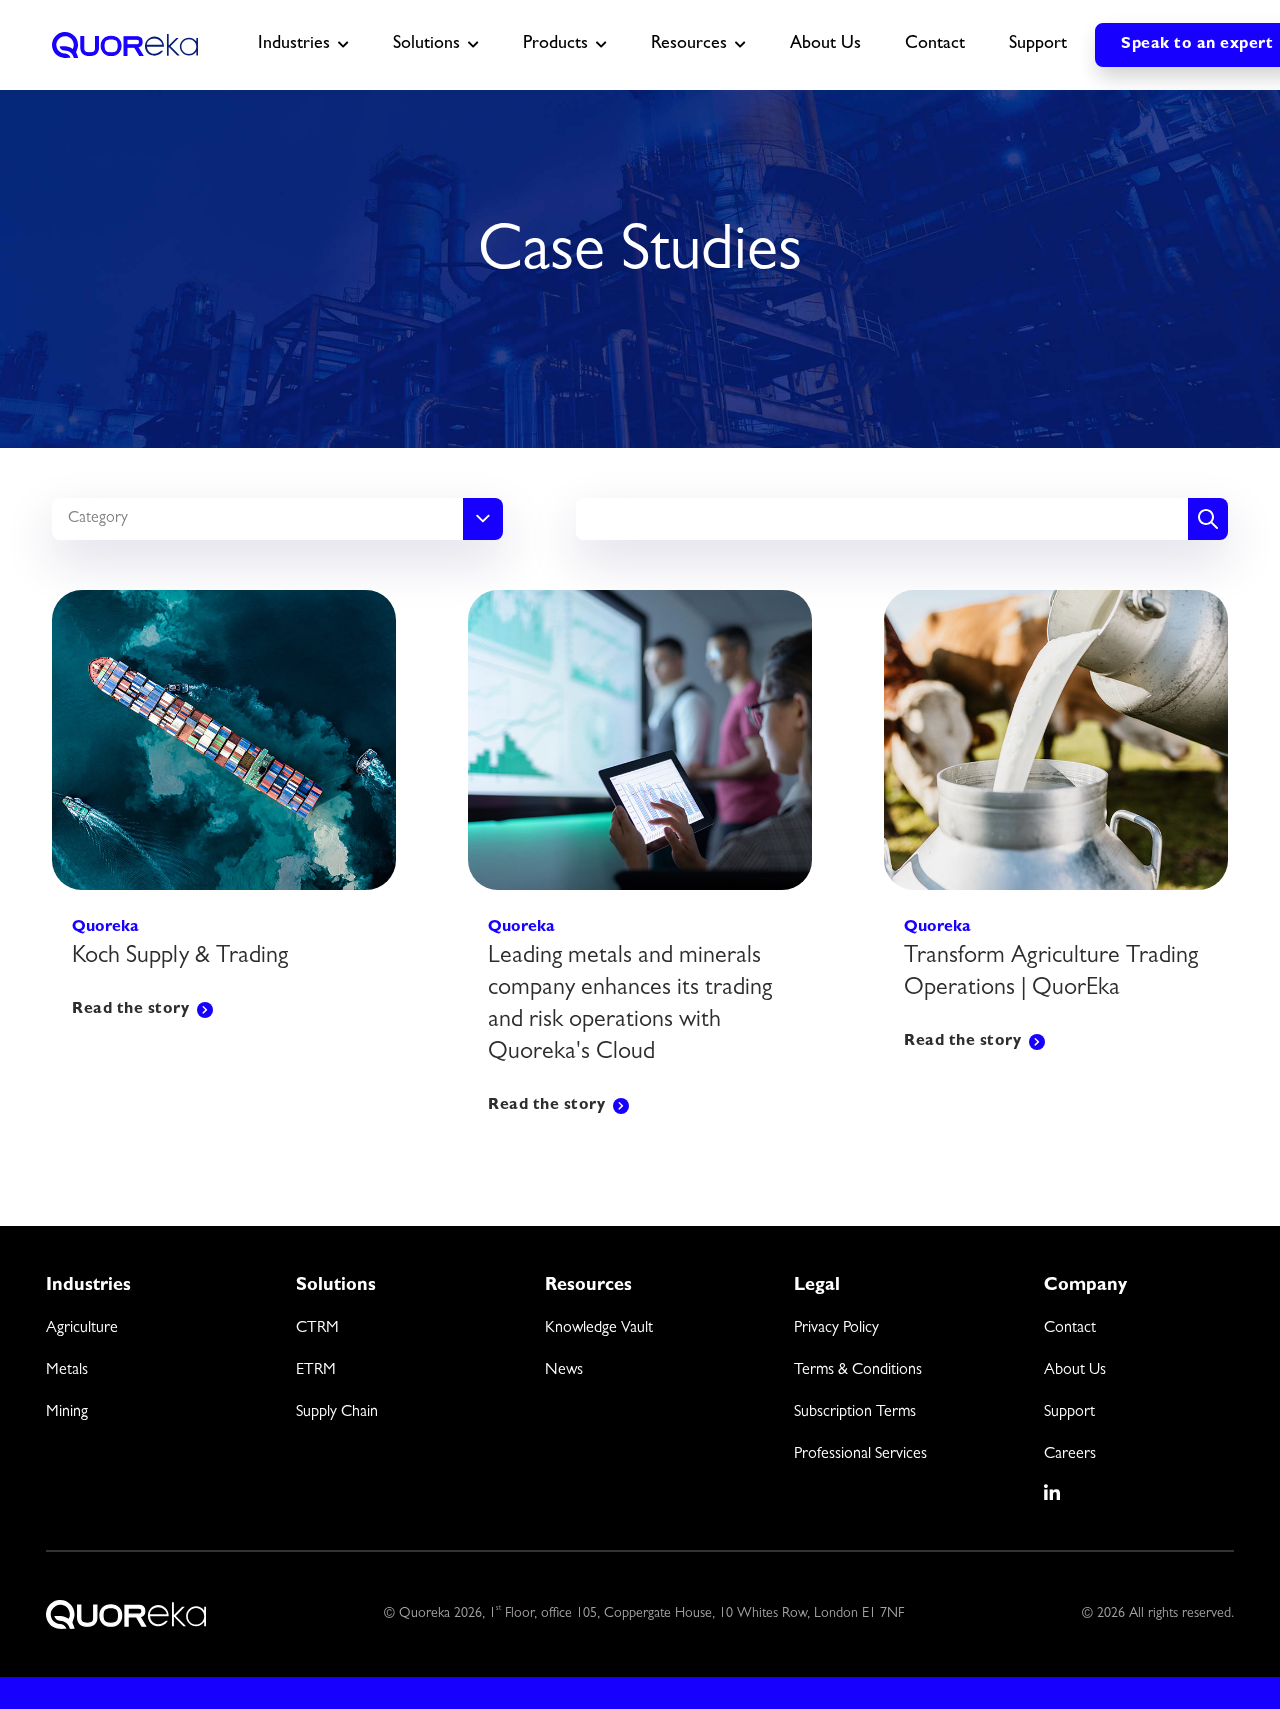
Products (555, 45)
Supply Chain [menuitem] (337, 1413)
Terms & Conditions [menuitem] (858, 1371)
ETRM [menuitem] (316, 1371)
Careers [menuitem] (1070, 1455)
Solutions (426, 45)
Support (1038, 45)
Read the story (130, 1010)
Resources (689, 45)
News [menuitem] (564, 1371)
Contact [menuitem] (1070, 1329)
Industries (294, 45)
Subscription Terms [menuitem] (855, 1413)
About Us (825, 45)
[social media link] (1053, 1493)
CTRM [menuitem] (317, 1329)
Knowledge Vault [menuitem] (599, 1329)
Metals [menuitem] (67, 1371)
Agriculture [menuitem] (82, 1329)
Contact (935, 45)
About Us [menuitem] (1075, 1371)
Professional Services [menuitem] (860, 1455)
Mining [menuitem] (67, 1413)
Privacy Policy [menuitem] (836, 1329)
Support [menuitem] (1069, 1413)
